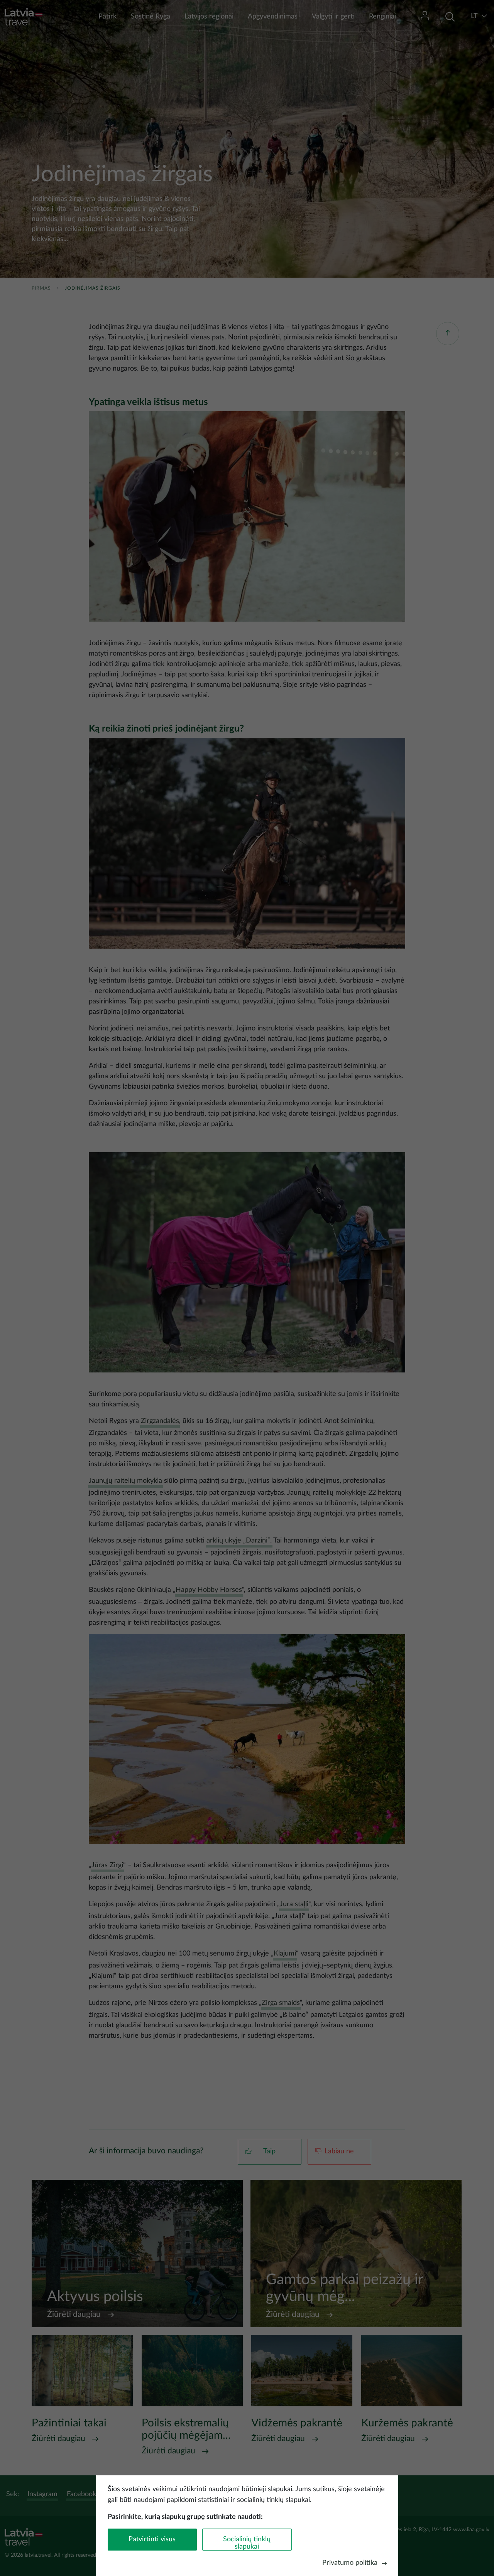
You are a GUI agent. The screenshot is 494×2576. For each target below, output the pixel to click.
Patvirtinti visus (152, 2539)
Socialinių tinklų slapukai (247, 2543)
